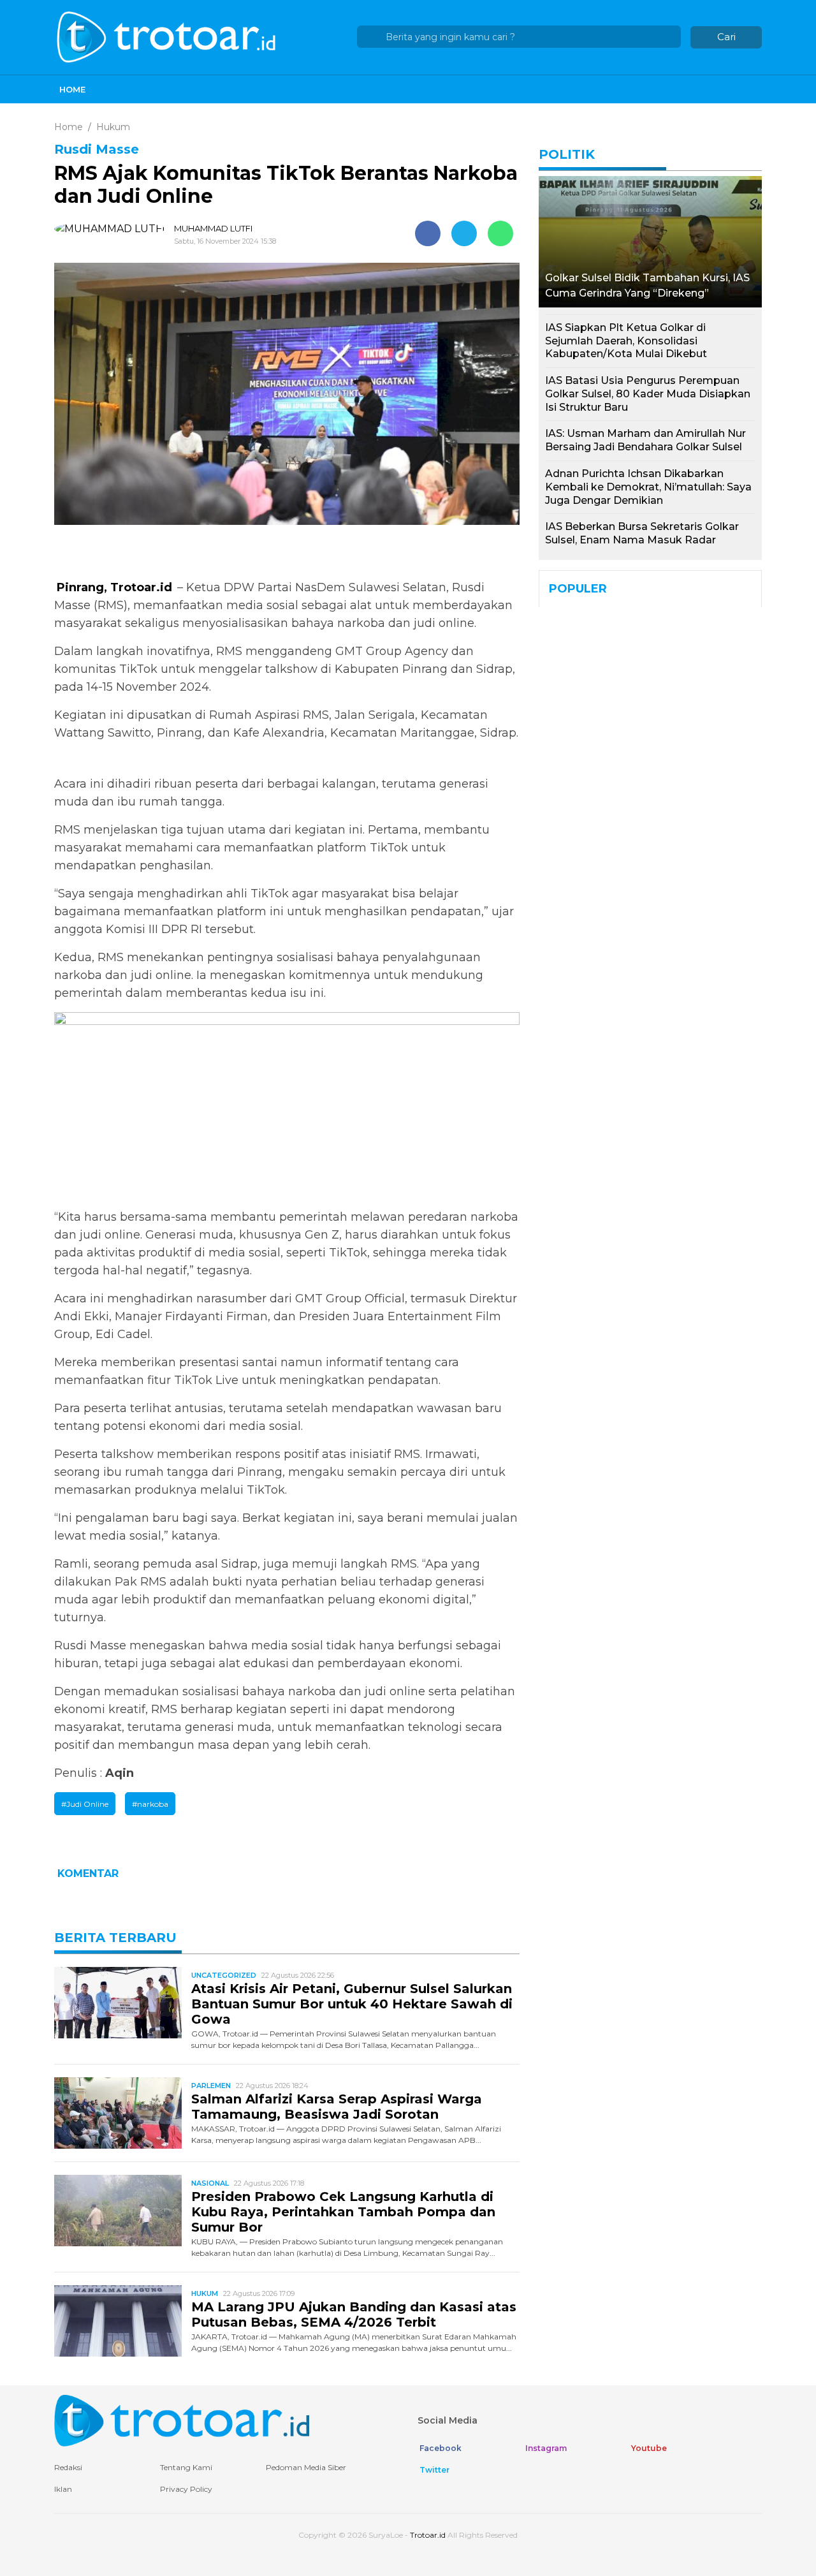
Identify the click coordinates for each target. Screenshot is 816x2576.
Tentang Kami (186, 2467)
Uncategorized (224, 1975)
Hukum (205, 2293)
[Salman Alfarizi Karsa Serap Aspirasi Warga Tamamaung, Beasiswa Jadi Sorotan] (118, 2112)
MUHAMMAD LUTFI (213, 228)
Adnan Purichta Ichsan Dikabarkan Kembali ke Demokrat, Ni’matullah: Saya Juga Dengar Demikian (648, 487)
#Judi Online (85, 1804)
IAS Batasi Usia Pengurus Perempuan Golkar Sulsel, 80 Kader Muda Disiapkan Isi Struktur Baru (648, 394)
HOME (72, 89)
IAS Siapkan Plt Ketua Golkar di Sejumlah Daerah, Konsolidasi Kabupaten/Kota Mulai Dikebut (626, 341)
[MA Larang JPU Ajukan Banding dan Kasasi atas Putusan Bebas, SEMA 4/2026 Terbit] (118, 2320)
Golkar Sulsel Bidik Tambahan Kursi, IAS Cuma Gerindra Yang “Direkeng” (647, 285)
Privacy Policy (186, 2489)
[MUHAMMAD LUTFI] (113, 229)
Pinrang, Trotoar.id (116, 587)
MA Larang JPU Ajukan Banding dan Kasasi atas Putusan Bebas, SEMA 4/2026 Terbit (354, 2315)
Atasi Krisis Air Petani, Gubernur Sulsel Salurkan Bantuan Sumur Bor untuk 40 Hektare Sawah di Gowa (352, 2004)
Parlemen (211, 2086)
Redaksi (68, 2467)
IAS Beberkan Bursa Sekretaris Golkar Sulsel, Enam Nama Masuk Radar (642, 533)
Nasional (210, 2183)
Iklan (63, 2489)
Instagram (545, 2448)
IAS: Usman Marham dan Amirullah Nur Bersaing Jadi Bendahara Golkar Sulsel (645, 440)
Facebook (440, 2448)
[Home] (168, 36)
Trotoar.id (428, 2535)
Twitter (433, 2470)
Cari (726, 37)
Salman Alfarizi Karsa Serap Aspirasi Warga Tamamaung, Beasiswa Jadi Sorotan (337, 2107)
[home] (182, 2420)
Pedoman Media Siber (306, 2467)
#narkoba (150, 1804)
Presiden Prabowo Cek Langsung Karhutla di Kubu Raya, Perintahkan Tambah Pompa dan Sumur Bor (343, 2212)
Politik (567, 154)
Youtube (648, 2448)
